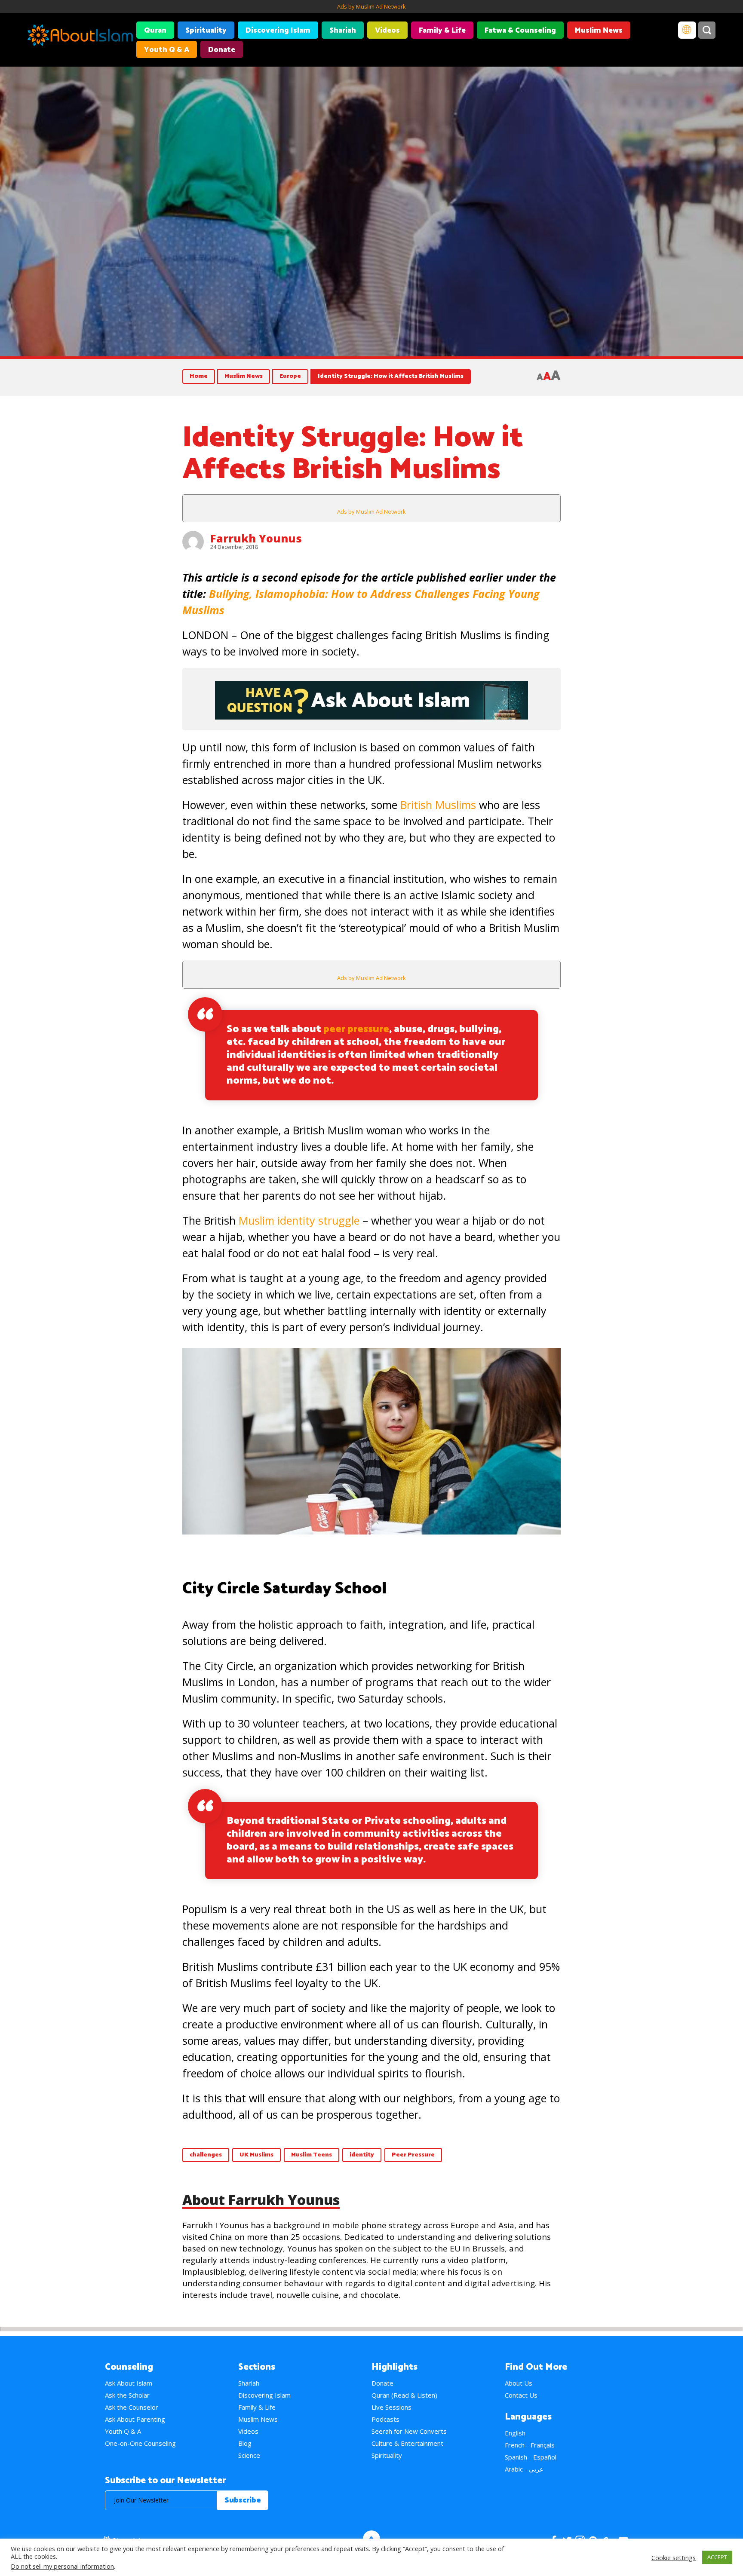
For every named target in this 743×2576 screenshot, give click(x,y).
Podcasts (385, 2419)
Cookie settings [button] (674, 2558)
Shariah (343, 31)
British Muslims (438, 805)
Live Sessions (391, 2407)
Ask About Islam (129, 2383)
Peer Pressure (413, 2155)
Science (249, 2455)
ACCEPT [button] (717, 2557)
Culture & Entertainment (407, 2443)
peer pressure (356, 1029)
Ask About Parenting (135, 2419)
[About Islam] (80, 37)
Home (199, 376)
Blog (245, 2443)
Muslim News (599, 31)
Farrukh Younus (256, 538)
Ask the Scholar (127, 2395)
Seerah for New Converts (409, 2431)
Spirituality (206, 31)
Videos (387, 31)
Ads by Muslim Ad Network (371, 6)
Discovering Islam (278, 31)
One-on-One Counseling (140, 2443)
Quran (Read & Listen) (404, 2395)
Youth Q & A (167, 50)
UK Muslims (256, 2155)
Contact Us (521, 2395)
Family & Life (442, 31)
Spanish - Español (531, 2457)
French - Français (530, 2445)
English (515, 2433)
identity (362, 2155)
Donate (222, 50)
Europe (290, 376)
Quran (155, 31)
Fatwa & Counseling (520, 31)
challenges (206, 2155)
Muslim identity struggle (299, 1220)
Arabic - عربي (524, 2469)
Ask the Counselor (132, 2407)
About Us (519, 2383)
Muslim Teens (312, 2155)
